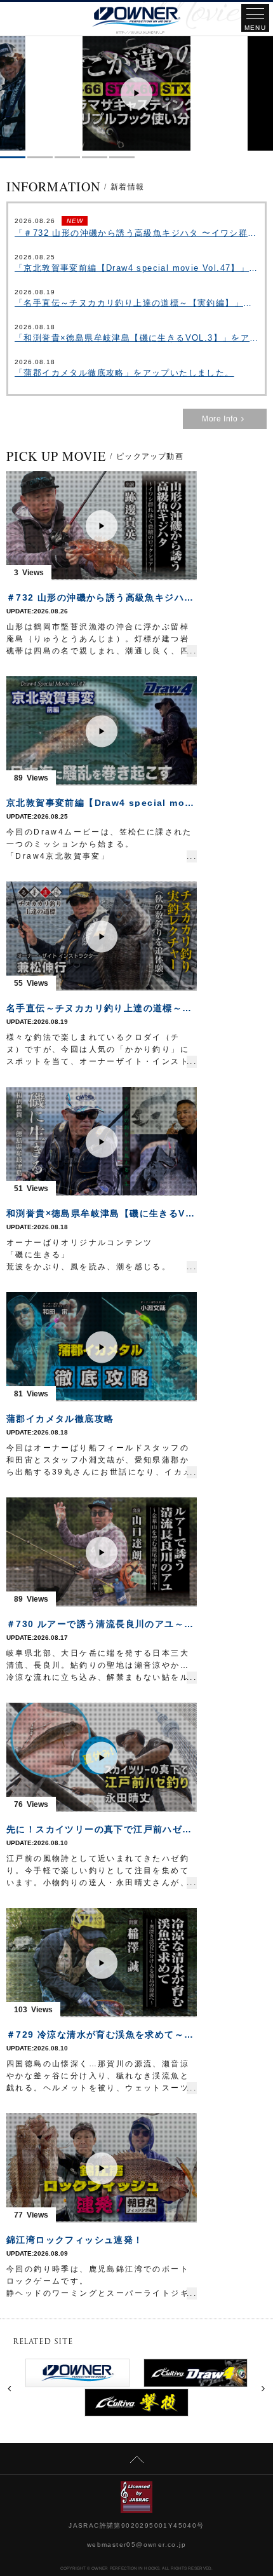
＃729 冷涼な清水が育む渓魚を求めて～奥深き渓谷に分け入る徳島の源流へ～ (102, 2034)
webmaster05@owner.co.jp (136, 2545)
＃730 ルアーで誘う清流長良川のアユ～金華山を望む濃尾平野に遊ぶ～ (102, 1624)
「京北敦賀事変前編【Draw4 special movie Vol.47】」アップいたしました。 (136, 268)
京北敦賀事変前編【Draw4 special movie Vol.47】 (102, 803)
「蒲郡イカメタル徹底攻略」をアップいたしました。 (124, 373)
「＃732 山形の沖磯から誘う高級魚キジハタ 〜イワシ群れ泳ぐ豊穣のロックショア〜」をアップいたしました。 (136, 233)
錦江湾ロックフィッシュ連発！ (75, 2240)
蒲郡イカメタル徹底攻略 (60, 1419)
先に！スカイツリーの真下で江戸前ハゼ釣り (102, 1829)
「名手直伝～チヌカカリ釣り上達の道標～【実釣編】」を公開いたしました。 (136, 303)
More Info (220, 419)
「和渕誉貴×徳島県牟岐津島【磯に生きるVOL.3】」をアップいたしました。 (136, 338)
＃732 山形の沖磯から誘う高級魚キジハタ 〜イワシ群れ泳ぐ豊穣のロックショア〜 (102, 597)
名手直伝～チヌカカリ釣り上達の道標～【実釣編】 (102, 1008)
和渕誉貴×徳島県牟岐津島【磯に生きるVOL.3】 (102, 1213)
